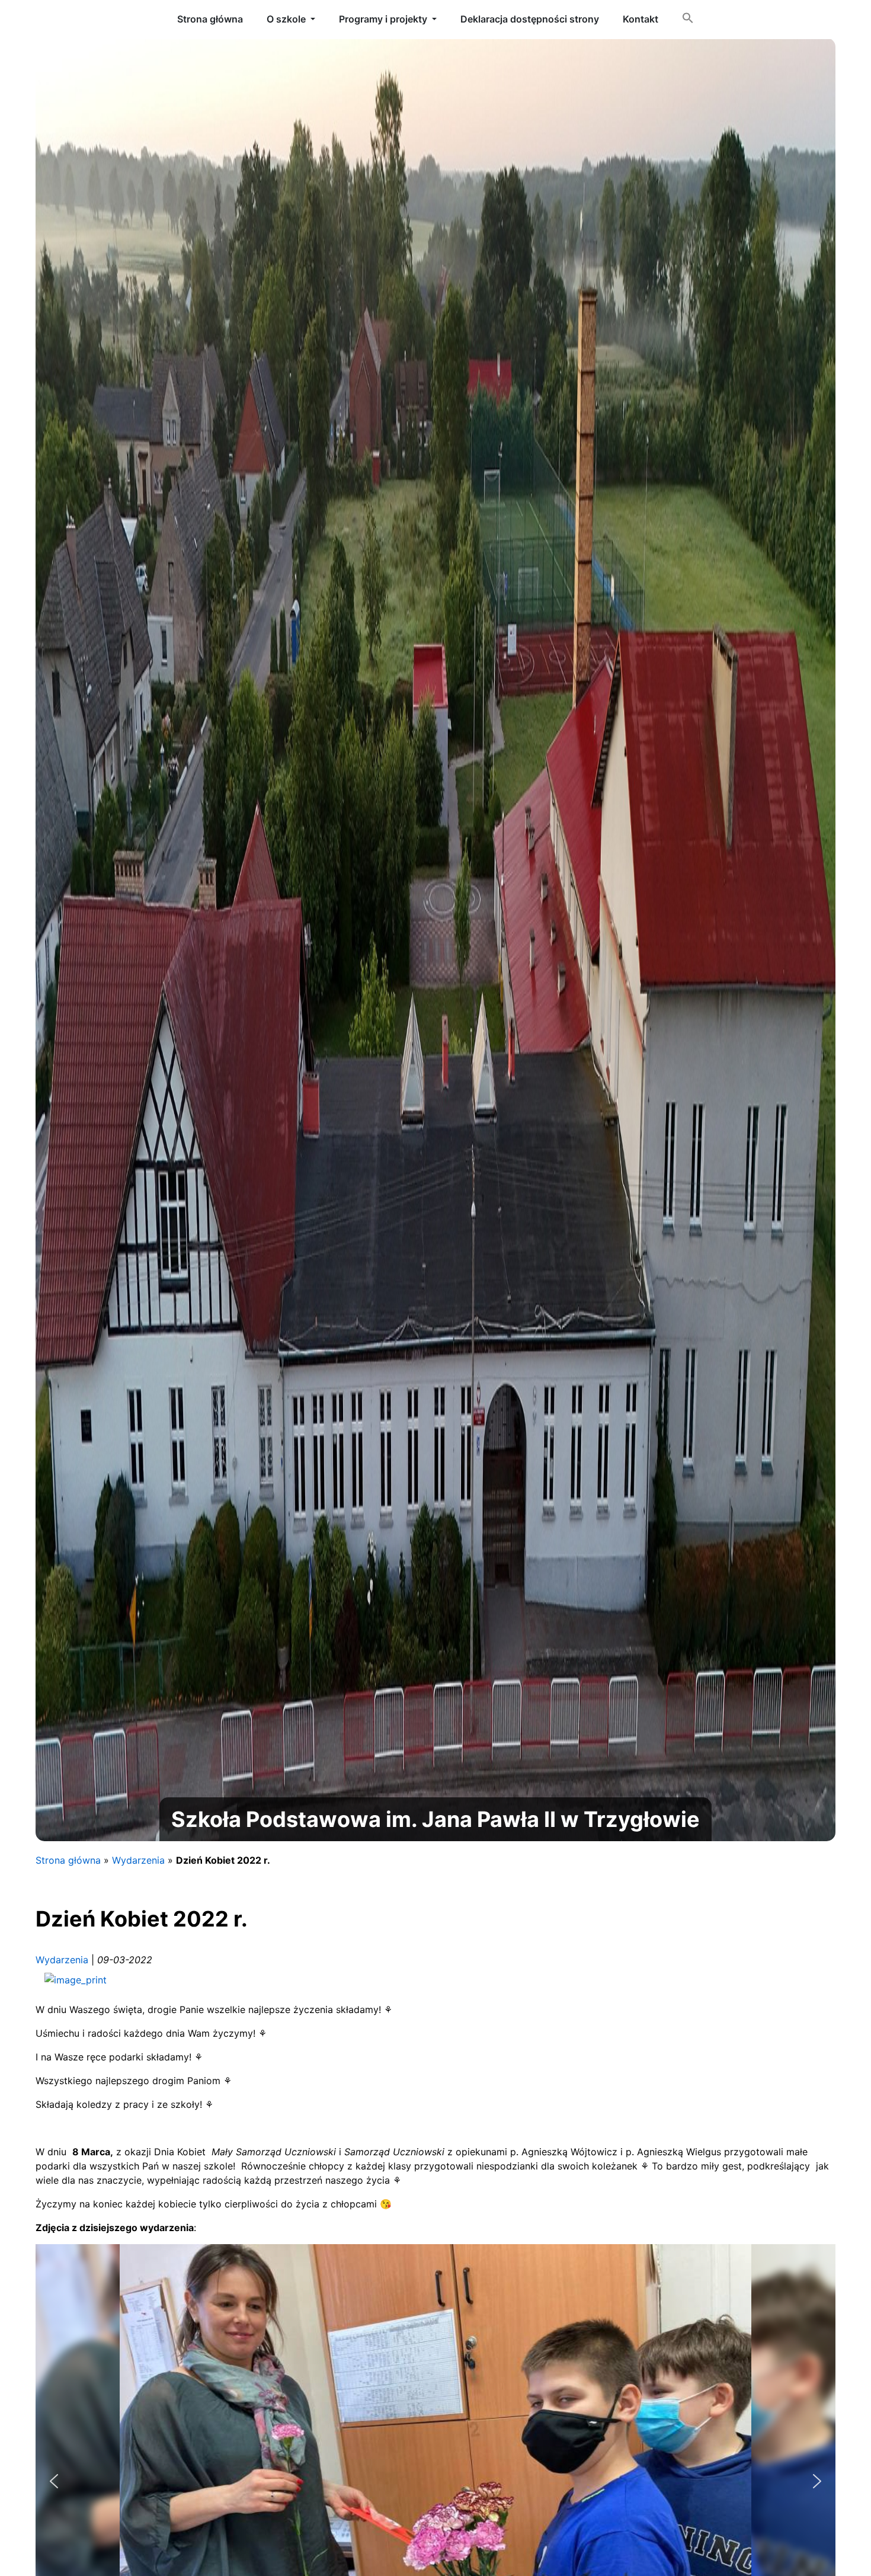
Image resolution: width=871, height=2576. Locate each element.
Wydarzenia (138, 1860)
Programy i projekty (383, 19)
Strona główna (68, 1860)
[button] (688, 20)
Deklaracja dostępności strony (530, 19)
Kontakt (641, 19)
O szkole (286, 19)
